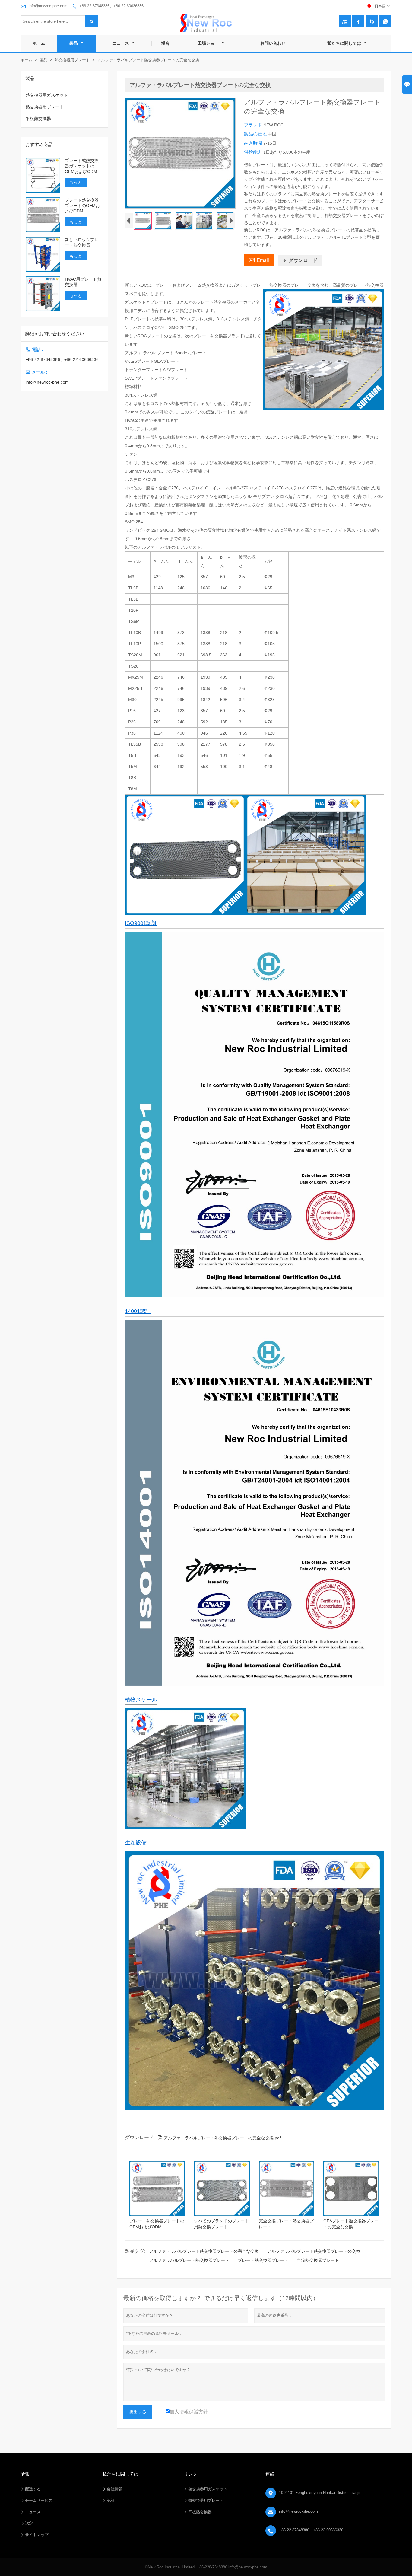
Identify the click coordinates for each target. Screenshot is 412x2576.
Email (259, 260)
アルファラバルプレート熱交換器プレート (189, 2260)
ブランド (254, 125)
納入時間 (254, 143)
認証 (111, 2500)
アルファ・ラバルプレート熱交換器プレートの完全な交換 (204, 2251)
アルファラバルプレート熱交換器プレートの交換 (314, 2251)
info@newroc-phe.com (48, 6)
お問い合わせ (273, 43)
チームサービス (39, 2500)
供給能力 (254, 152)
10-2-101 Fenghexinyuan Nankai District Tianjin (320, 2493)
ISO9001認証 (141, 923)
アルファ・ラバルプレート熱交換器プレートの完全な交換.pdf (219, 2138)
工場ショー (209, 43)
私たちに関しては (345, 43)
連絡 (270, 2474)
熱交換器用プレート (72, 60)
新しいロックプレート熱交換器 (82, 242)
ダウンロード (300, 260)
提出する (138, 2412)
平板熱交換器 (38, 119)
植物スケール (141, 1700)
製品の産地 (256, 134)
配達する (33, 2489)
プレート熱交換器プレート (263, 2260)
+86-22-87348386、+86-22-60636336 (111, 6)
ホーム (39, 43)
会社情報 (115, 2489)
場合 (165, 43)
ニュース (121, 43)
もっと (76, 182)
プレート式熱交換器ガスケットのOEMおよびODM (82, 166)
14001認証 (138, 1311)
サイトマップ (37, 2535)
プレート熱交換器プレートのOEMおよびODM (82, 206)
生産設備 (136, 1843)
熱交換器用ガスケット (47, 95)
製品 (74, 43)
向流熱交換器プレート (318, 2260)
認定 (29, 2523)
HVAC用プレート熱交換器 (83, 282)
